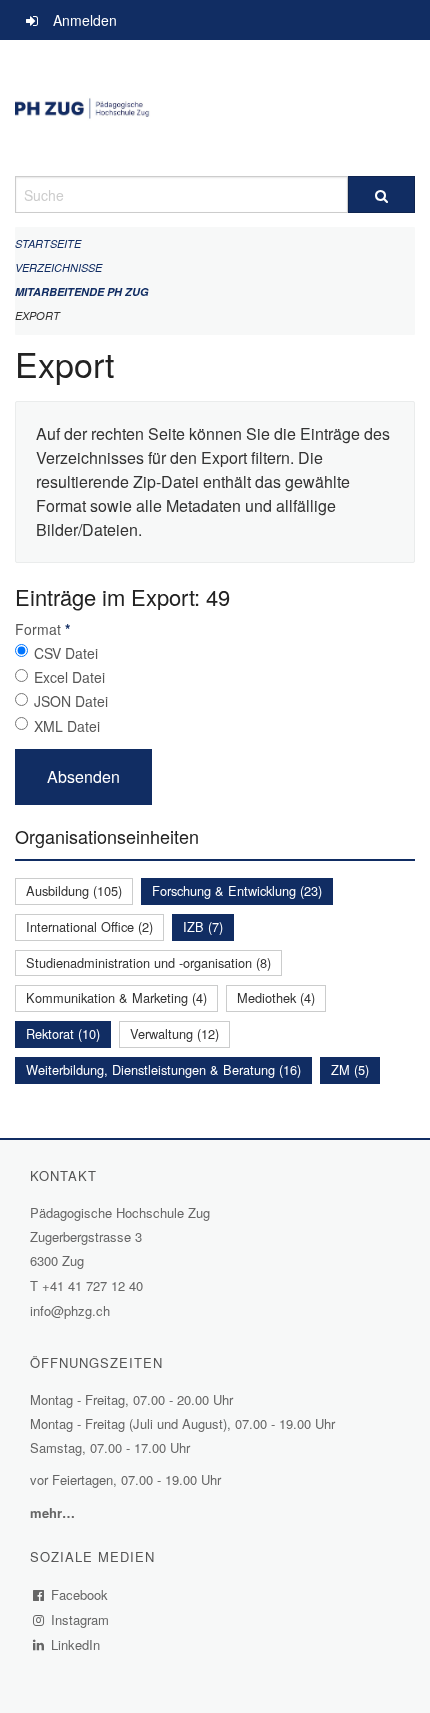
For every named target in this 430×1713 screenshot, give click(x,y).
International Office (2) (89, 926)
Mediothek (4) (276, 997)
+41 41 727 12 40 (92, 1285)
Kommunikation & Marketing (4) (116, 997)
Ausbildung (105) (74, 890)
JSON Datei (71, 701)
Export (37, 315)
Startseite (48, 243)
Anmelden (85, 20)
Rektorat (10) (63, 1033)
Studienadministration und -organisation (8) (148, 962)
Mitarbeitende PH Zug (82, 291)
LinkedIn (76, 1644)
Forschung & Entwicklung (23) (237, 890)
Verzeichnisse (58, 267)
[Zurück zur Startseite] (215, 108)
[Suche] (381, 194)
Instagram (80, 1619)
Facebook (80, 1594)
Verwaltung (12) (174, 1033)
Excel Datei (69, 677)
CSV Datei (66, 653)
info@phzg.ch (70, 1310)
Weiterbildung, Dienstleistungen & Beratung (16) (163, 1069)
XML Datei (67, 726)
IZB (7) (203, 926)
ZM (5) (350, 1069)
